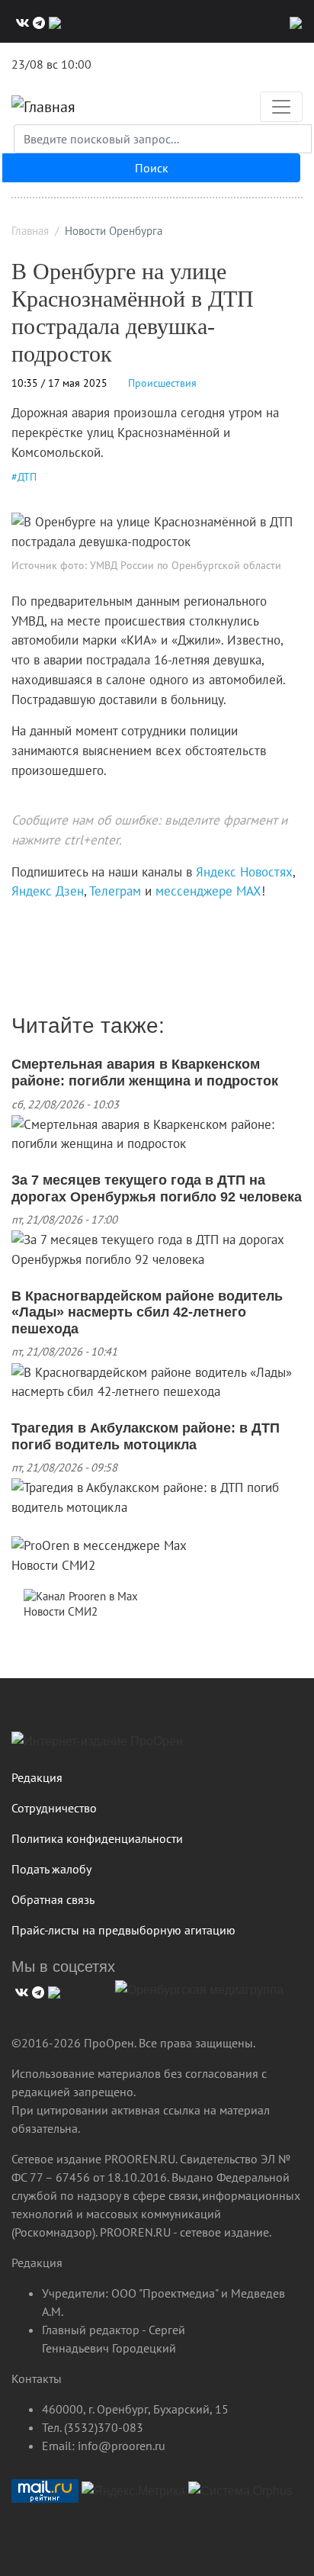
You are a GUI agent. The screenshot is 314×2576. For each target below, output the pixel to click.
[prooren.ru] (157, 1747)
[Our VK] (21, 21)
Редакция (37, 1777)
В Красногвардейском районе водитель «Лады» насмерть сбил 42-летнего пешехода (147, 1312)
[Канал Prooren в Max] (81, 1595)
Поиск (152, 168)
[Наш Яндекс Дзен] (17, 923)
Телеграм (115, 891)
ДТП (27, 477)
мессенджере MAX (208, 891)
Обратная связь (53, 1899)
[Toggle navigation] (281, 107)
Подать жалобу (51, 1869)
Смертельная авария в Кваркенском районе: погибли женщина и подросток (145, 1073)
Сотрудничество (54, 1808)
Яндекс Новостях (244, 872)
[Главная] (43, 107)
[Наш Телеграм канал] (40, 923)
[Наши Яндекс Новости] (29, 923)
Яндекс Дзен (48, 891)
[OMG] (199, 1996)
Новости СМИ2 (53, 1565)
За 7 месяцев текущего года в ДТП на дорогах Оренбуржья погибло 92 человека (157, 1188)
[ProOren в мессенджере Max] (99, 1545)
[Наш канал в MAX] (53, 21)
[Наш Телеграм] (37, 21)
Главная (30, 231)
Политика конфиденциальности (97, 1838)
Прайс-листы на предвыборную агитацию (123, 1930)
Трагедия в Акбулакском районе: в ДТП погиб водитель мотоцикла (146, 1436)
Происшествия (162, 383)
